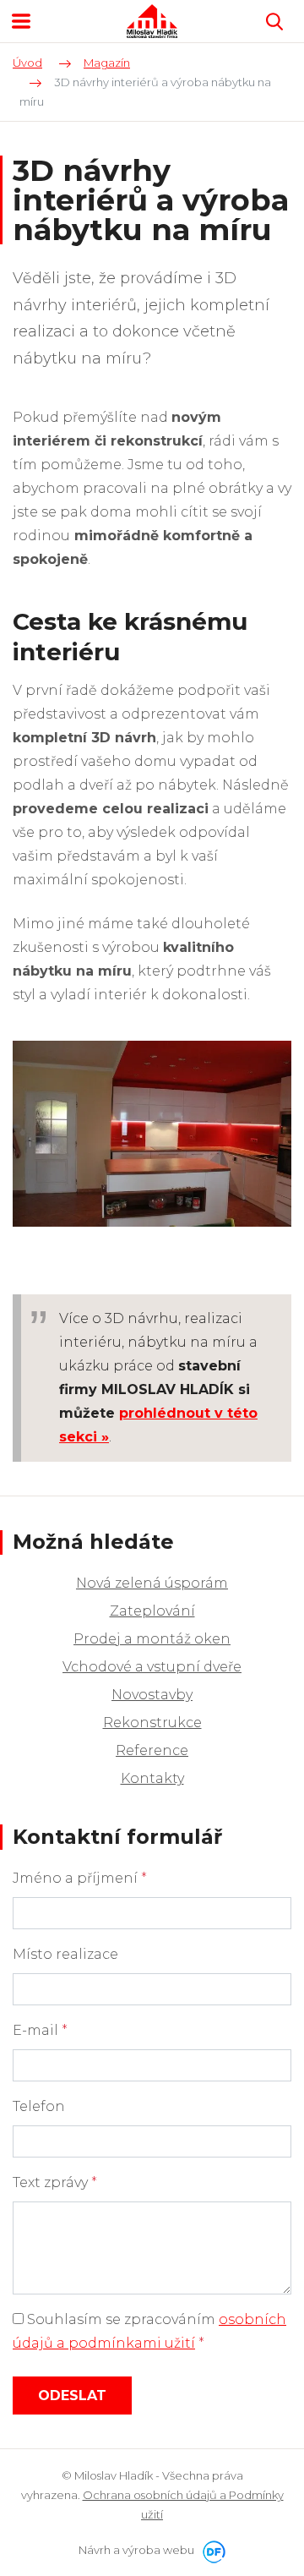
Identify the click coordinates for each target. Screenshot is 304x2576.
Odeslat (72, 2396)
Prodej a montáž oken (152, 1639)
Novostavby (152, 1695)
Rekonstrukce (152, 1723)
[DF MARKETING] (211, 2550)
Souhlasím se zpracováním (149, 2331)
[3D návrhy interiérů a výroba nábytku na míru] (152, 1132)
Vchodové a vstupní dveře (152, 1667)
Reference (152, 1750)
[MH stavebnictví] (152, 21)
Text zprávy (55, 2182)
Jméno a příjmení (80, 1878)
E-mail (40, 2030)
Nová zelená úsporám (152, 1583)
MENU (21, 21)
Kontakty (152, 1778)
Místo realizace (65, 1954)
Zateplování (152, 1611)
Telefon (39, 2106)
